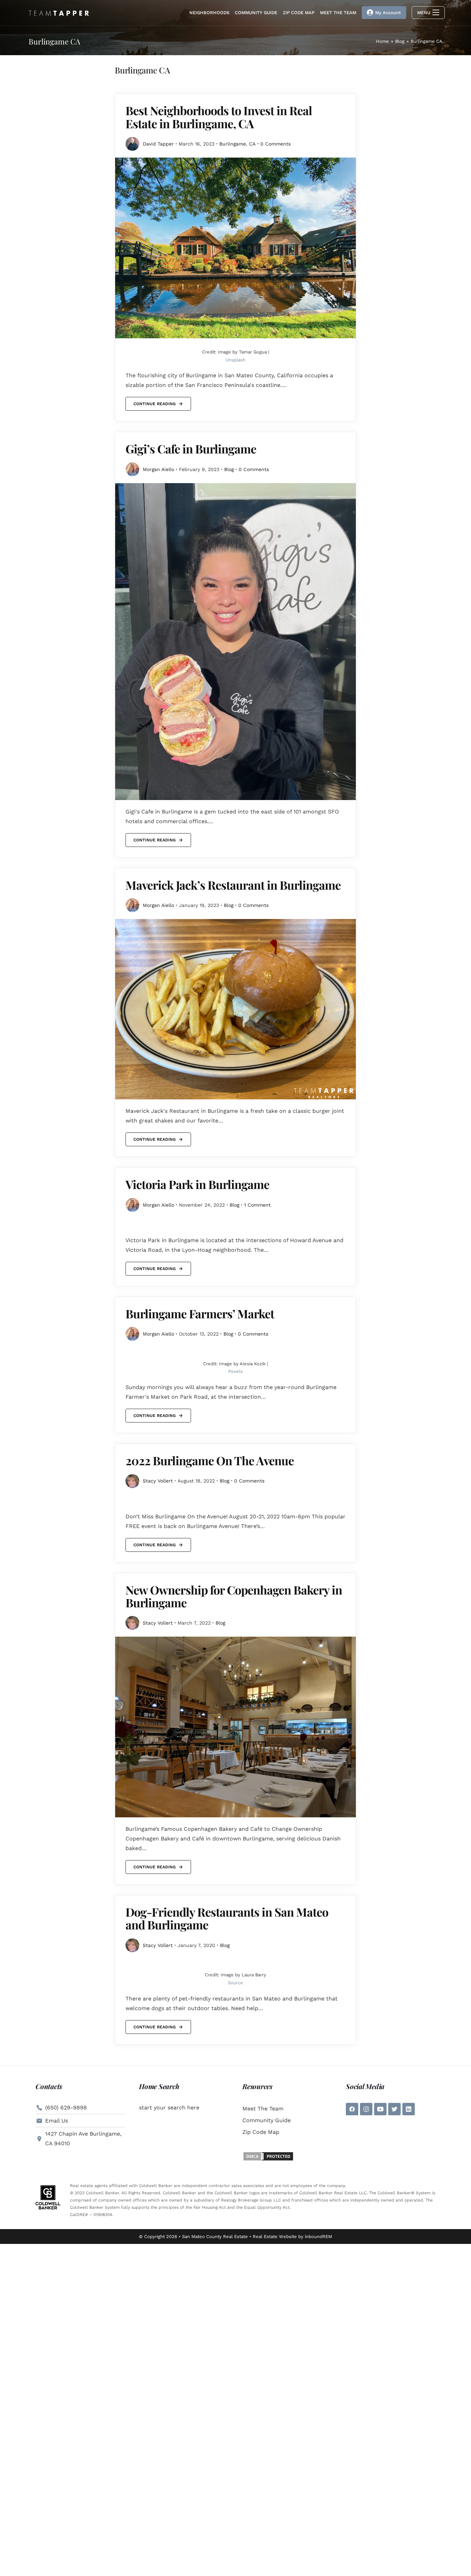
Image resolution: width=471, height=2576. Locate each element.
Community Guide (267, 2120)
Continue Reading (154, 402)
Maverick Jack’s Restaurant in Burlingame (233, 885)
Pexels (235, 1371)
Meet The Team (263, 2109)
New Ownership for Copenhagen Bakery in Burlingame (234, 1596)
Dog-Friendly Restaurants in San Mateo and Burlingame (227, 1918)
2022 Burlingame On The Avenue (210, 1460)
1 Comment (257, 1205)
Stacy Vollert (158, 1481)
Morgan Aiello (158, 469)
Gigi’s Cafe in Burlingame (191, 449)
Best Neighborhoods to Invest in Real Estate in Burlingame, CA (219, 117)
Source (235, 1983)
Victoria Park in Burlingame (197, 1184)
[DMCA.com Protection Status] (268, 2156)
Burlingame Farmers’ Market (200, 1314)
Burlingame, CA (237, 144)
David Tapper (158, 144)
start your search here (169, 2108)
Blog (229, 469)
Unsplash (235, 360)
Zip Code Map (261, 2132)
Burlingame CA (427, 41)
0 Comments (275, 144)
